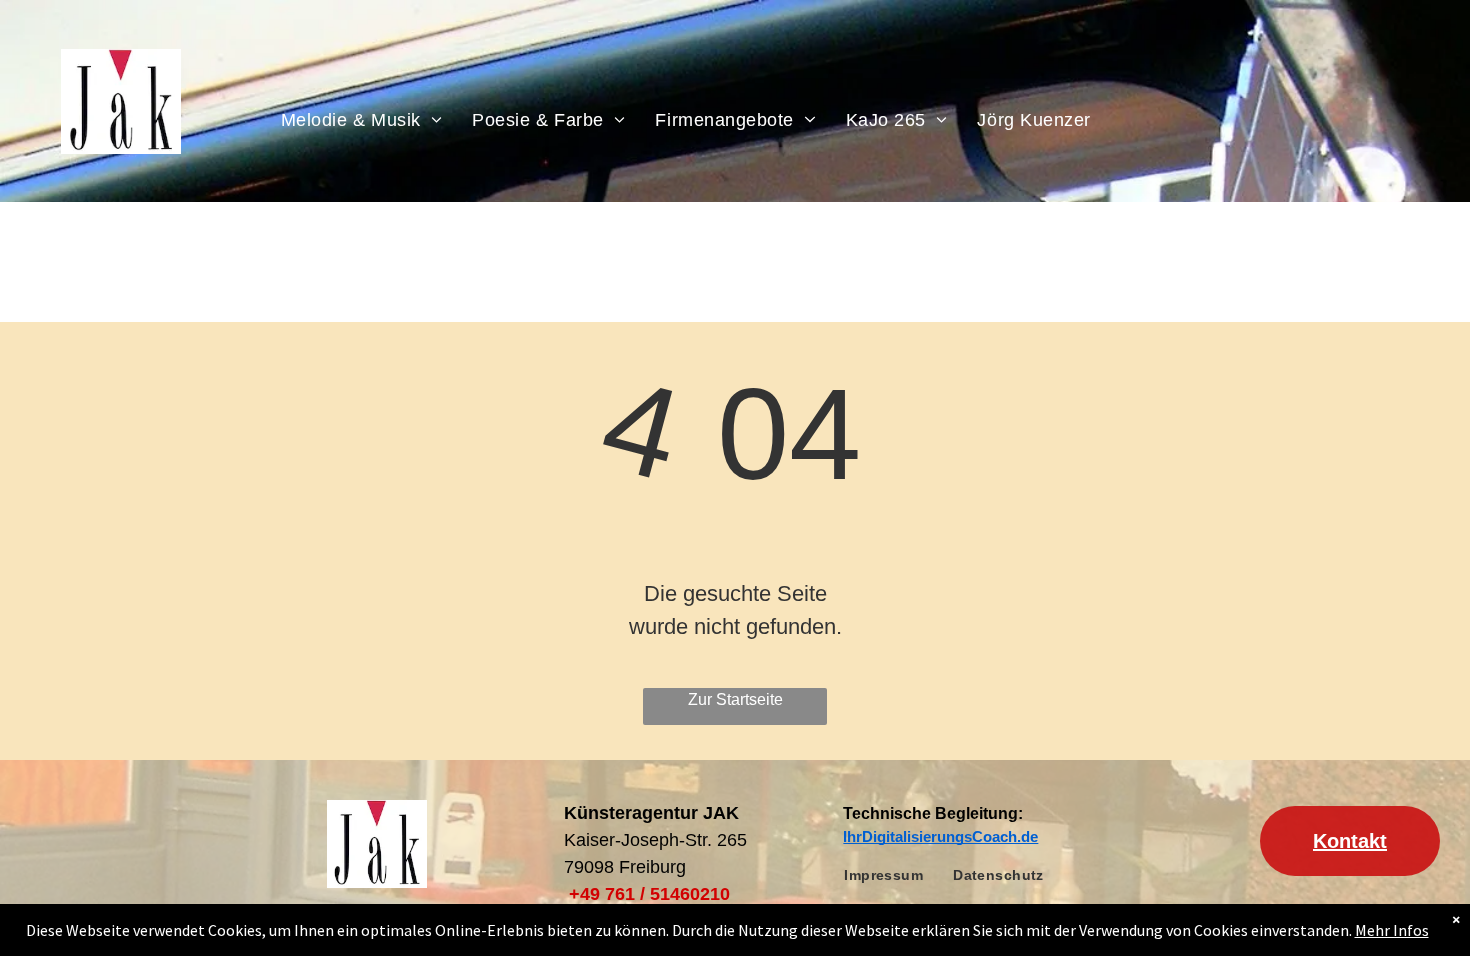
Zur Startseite (735, 699)
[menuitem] (362, 119)
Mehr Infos (1392, 930)
